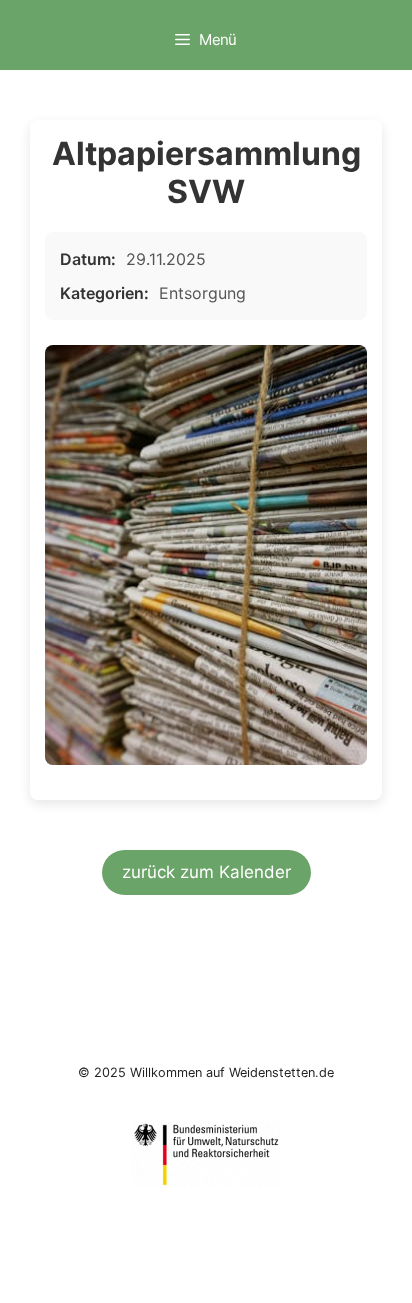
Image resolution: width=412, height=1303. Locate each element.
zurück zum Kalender (206, 872)
